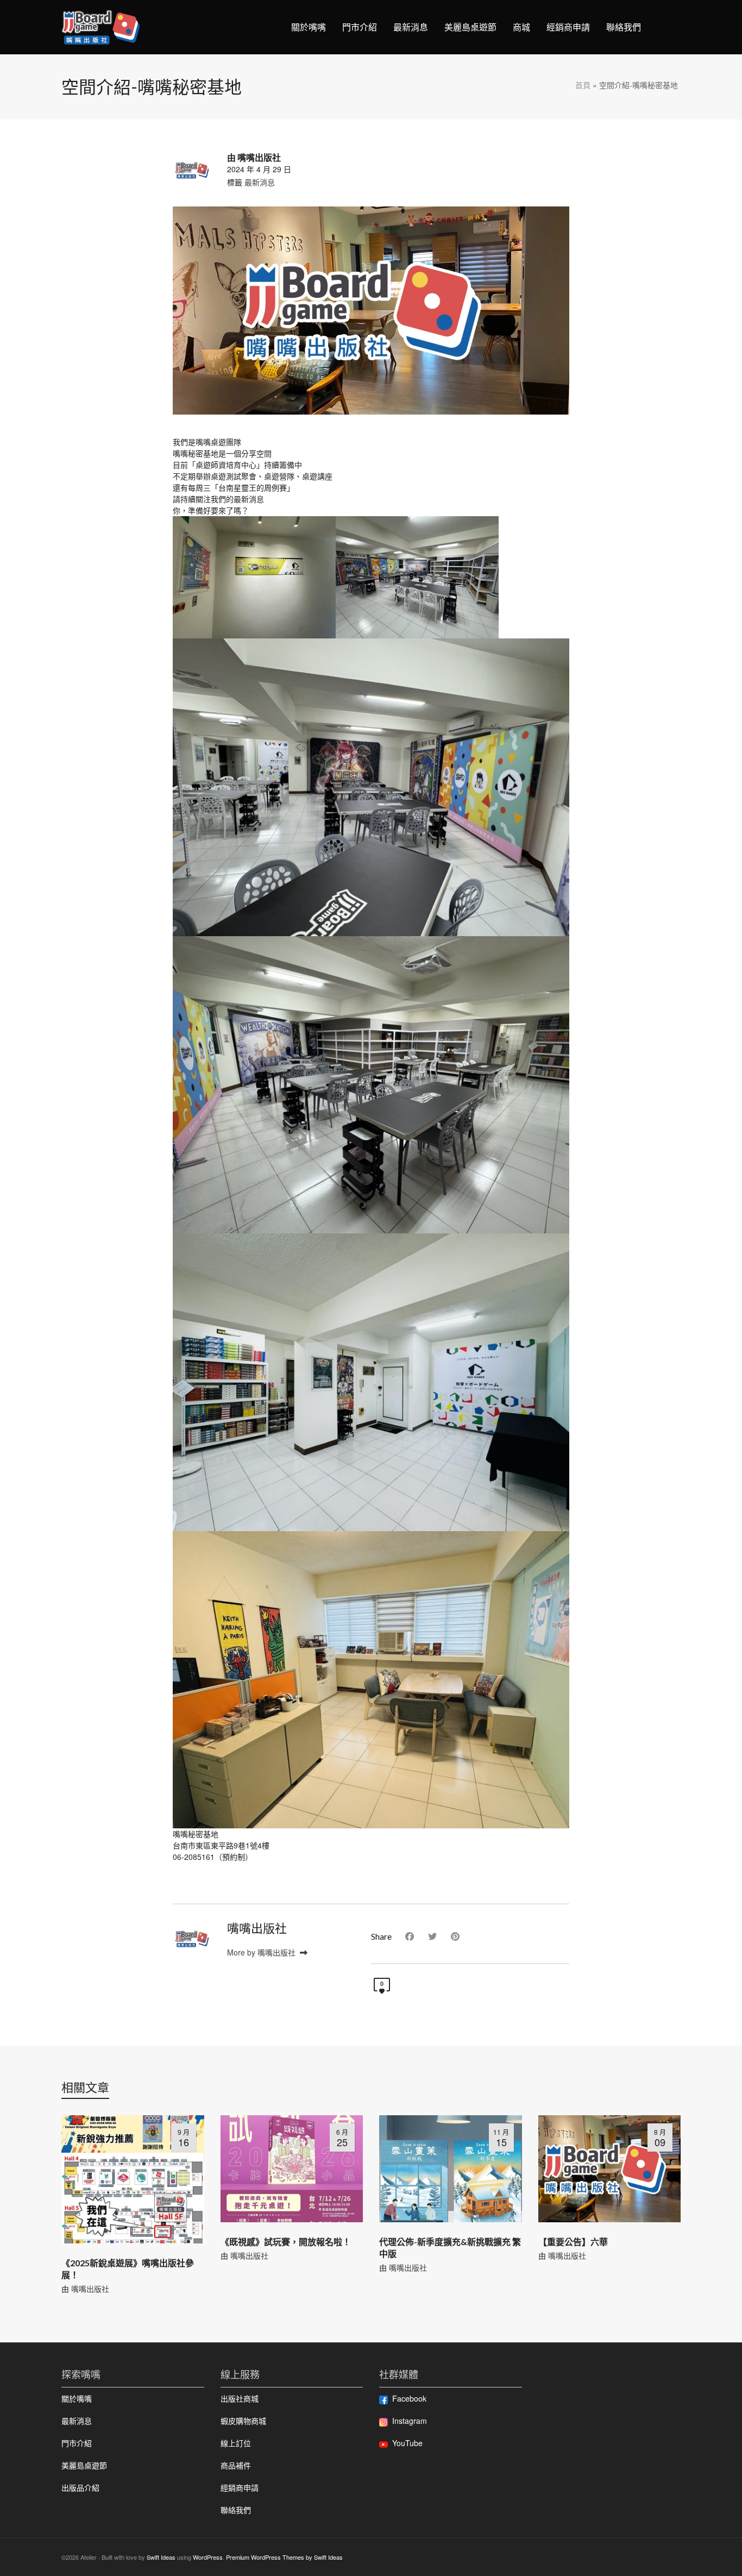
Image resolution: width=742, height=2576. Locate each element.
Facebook (409, 2398)
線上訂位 (236, 2443)
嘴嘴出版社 (90, 2289)
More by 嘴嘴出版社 (262, 1952)
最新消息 (260, 182)
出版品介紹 (80, 2487)
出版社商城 (240, 2398)
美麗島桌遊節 (84, 2465)
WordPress (208, 2557)
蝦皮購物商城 (243, 2421)
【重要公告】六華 (573, 2242)
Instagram (410, 2421)
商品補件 (236, 2465)
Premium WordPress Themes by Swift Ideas (284, 2557)
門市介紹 (77, 2443)
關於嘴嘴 (77, 2398)
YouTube (407, 2443)
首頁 (583, 85)
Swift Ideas (161, 2557)
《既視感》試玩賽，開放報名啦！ (286, 2242)
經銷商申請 (240, 2487)
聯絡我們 (236, 2510)
